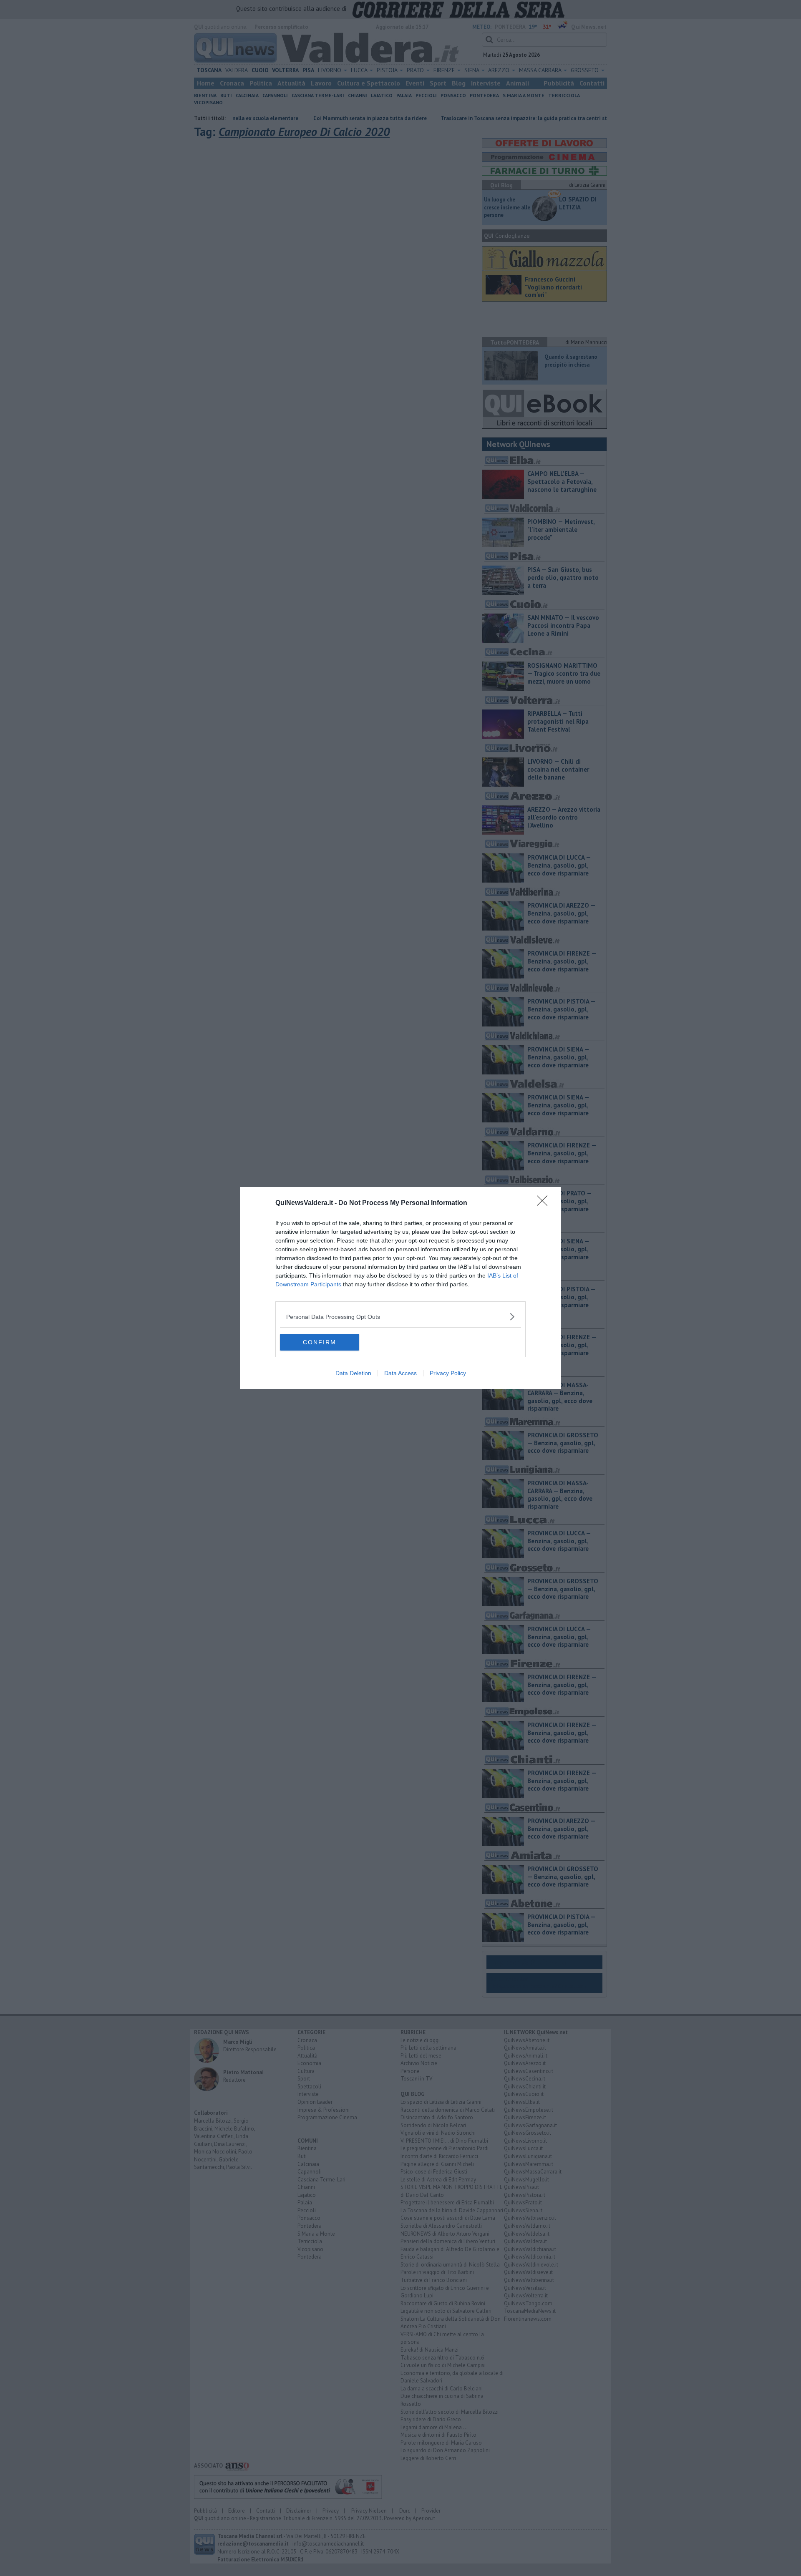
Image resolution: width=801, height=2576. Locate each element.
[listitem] (400, 1317)
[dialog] (400, 1288)
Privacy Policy (448, 1373)
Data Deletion (353, 1373)
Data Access (400, 1373)
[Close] (545, 1203)
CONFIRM (320, 1342)
